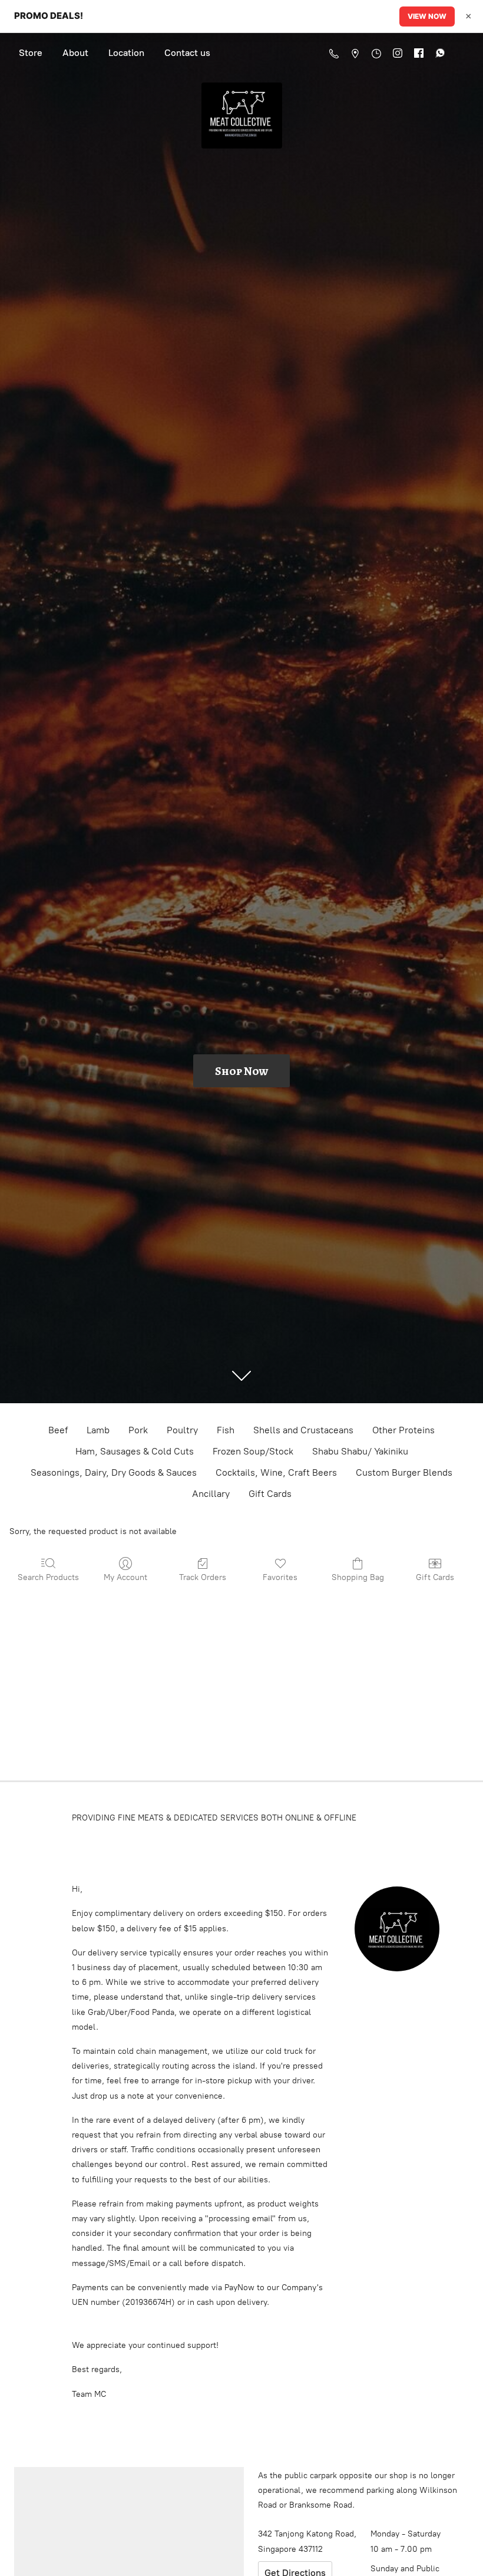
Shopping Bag (358, 1577)
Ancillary (211, 1494)
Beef (58, 1430)
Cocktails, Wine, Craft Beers (276, 1472)
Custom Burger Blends (404, 1472)
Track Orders (203, 1577)
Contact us (187, 53)
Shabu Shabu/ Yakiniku (360, 1451)
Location (126, 53)
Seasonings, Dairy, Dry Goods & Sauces (114, 1472)
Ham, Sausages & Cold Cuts (135, 1451)
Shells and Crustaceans (303, 1430)
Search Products (48, 1577)
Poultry (182, 1430)
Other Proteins (403, 1430)
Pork (138, 1430)
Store (31, 53)
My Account (125, 1577)
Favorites (280, 1577)
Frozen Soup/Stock (253, 1451)
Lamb (98, 1430)
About (75, 53)
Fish (226, 1430)
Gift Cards (270, 1494)
